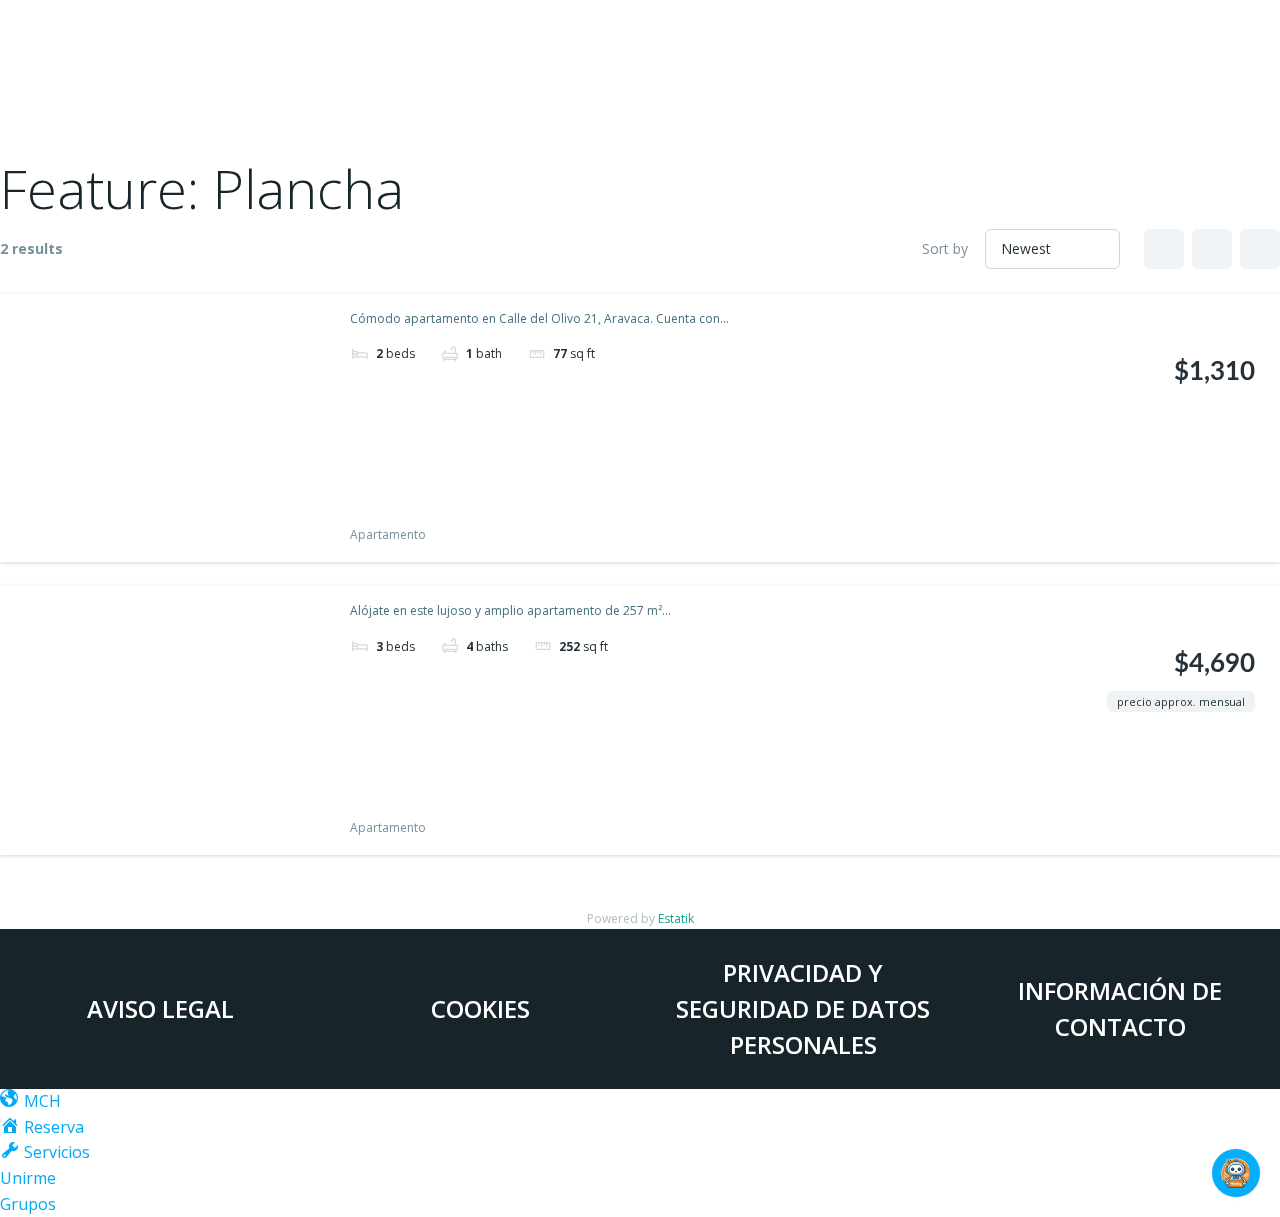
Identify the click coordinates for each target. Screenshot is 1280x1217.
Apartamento (388, 534)
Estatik (676, 918)
